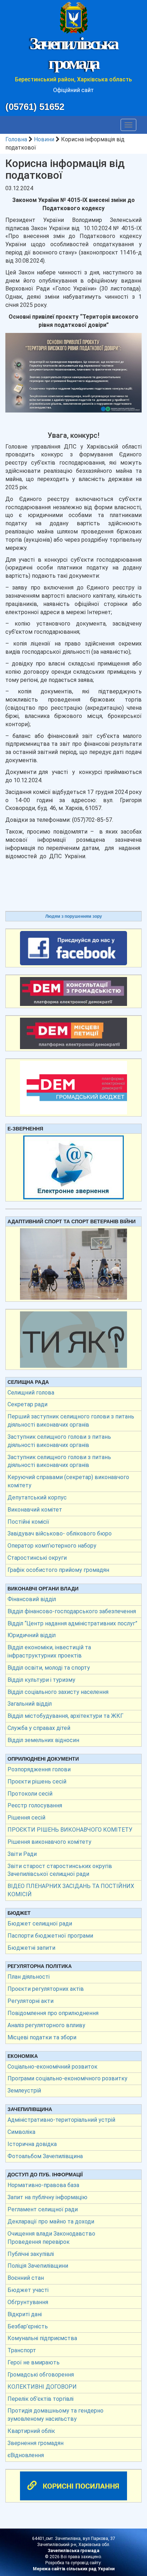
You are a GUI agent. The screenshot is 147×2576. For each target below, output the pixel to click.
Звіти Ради (22, 1854)
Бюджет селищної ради (40, 1924)
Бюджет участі (28, 2290)
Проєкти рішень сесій (37, 1782)
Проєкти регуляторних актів (46, 1989)
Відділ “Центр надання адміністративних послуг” (72, 1623)
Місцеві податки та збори (42, 2037)
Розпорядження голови (39, 1769)
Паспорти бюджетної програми (50, 1936)
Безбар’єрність (28, 2326)
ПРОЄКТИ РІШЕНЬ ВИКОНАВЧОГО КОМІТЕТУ (70, 1830)
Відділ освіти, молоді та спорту (49, 1668)
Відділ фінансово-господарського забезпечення (72, 1611)
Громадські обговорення (41, 2375)
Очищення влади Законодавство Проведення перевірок (51, 2238)
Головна (16, 139)
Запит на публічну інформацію (47, 2197)
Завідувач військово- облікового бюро (60, 1534)
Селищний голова (31, 1393)
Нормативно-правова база (43, 2185)
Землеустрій (24, 2091)
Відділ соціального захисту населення (58, 1692)
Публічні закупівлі (31, 2254)
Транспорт (22, 2350)
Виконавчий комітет (35, 1510)
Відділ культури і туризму (41, 1680)
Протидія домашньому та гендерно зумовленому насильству (55, 2415)
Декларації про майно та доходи (51, 2221)
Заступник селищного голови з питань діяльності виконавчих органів (59, 1441)
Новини (44, 139)
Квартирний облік (31, 2431)
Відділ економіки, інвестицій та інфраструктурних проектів (49, 1651)
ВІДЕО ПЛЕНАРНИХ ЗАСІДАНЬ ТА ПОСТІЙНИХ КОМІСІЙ (71, 1890)
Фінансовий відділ (32, 1599)
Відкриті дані (25, 2314)
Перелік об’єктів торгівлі (40, 2399)
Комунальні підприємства (42, 2338)
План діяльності (29, 1977)
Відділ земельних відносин (43, 1740)
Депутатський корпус (37, 1497)
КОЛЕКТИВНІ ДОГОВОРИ (42, 2387)
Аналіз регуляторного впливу (46, 2025)
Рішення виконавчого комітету (49, 1842)
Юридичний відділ (32, 1635)
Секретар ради (27, 1404)
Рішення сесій (26, 1818)
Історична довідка (32, 2144)
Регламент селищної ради (43, 2209)
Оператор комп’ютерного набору (52, 1546)
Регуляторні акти (31, 2001)
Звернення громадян (36, 2443)
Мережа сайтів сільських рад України (74, 2569)
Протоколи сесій (30, 1794)
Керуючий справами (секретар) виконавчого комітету (68, 1481)
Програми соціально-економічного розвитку (67, 2078)
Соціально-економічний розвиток (52, 2067)
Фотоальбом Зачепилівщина (45, 2156)
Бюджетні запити (31, 1948)
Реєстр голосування (35, 1805)
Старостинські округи (37, 1558)
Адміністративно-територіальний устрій (61, 2120)
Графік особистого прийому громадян (58, 1570)
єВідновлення (26, 2455)
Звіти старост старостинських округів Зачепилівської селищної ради (60, 1870)
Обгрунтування (28, 2302)
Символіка (21, 2132)
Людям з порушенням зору (74, 916)
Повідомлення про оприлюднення (53, 2013)
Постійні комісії (28, 1522)
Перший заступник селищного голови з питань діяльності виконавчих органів (71, 1421)
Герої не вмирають (34, 2362)
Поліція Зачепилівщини (38, 2266)
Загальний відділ (30, 1704)
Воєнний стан (26, 2278)
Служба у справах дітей (39, 1728)
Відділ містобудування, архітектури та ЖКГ (65, 1716)
